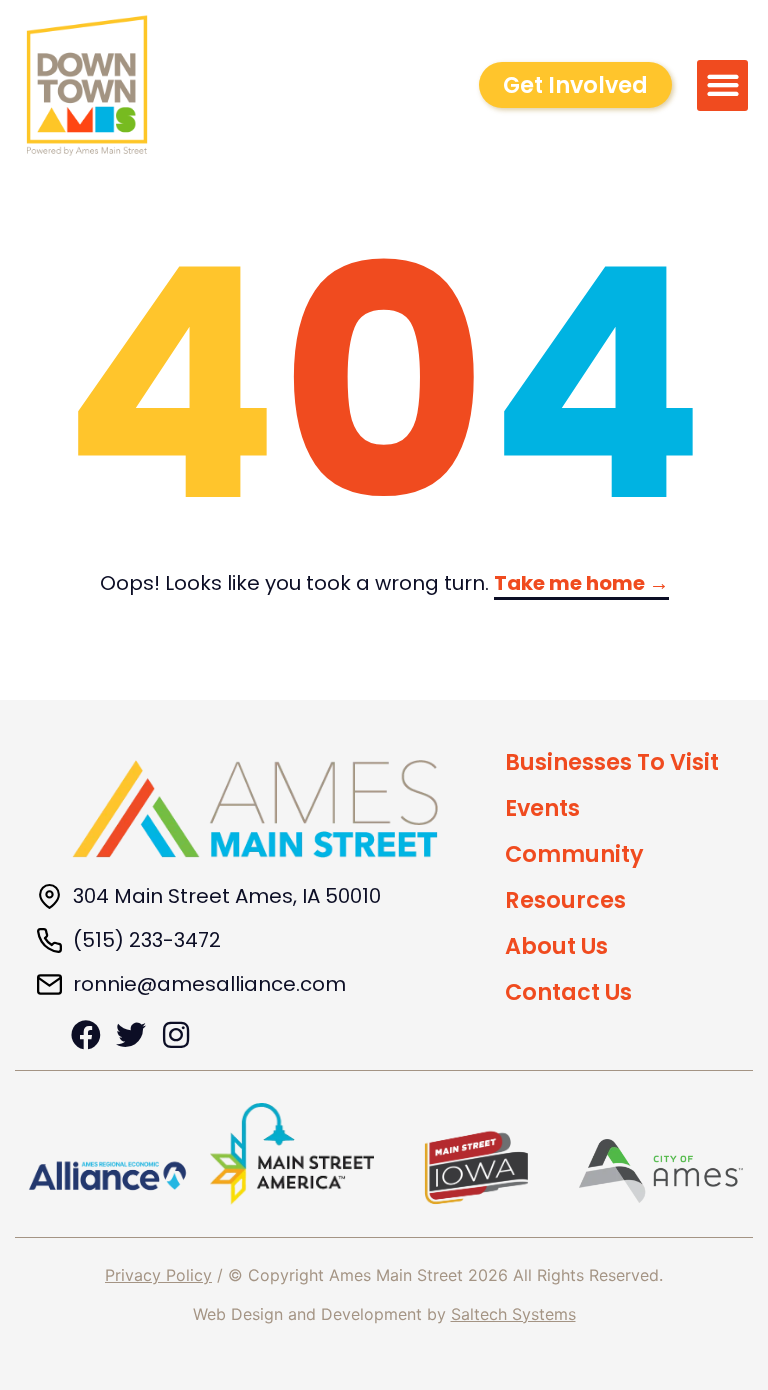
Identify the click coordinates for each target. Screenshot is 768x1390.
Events (542, 808)
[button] (722, 85)
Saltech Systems (513, 1314)
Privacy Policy (158, 1275)
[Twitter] (131, 1035)
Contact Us (568, 992)
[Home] (255, 809)
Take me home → (581, 583)
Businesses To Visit (612, 762)
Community (574, 854)
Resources (565, 900)
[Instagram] (176, 1035)
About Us (556, 946)
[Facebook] (86, 1035)
